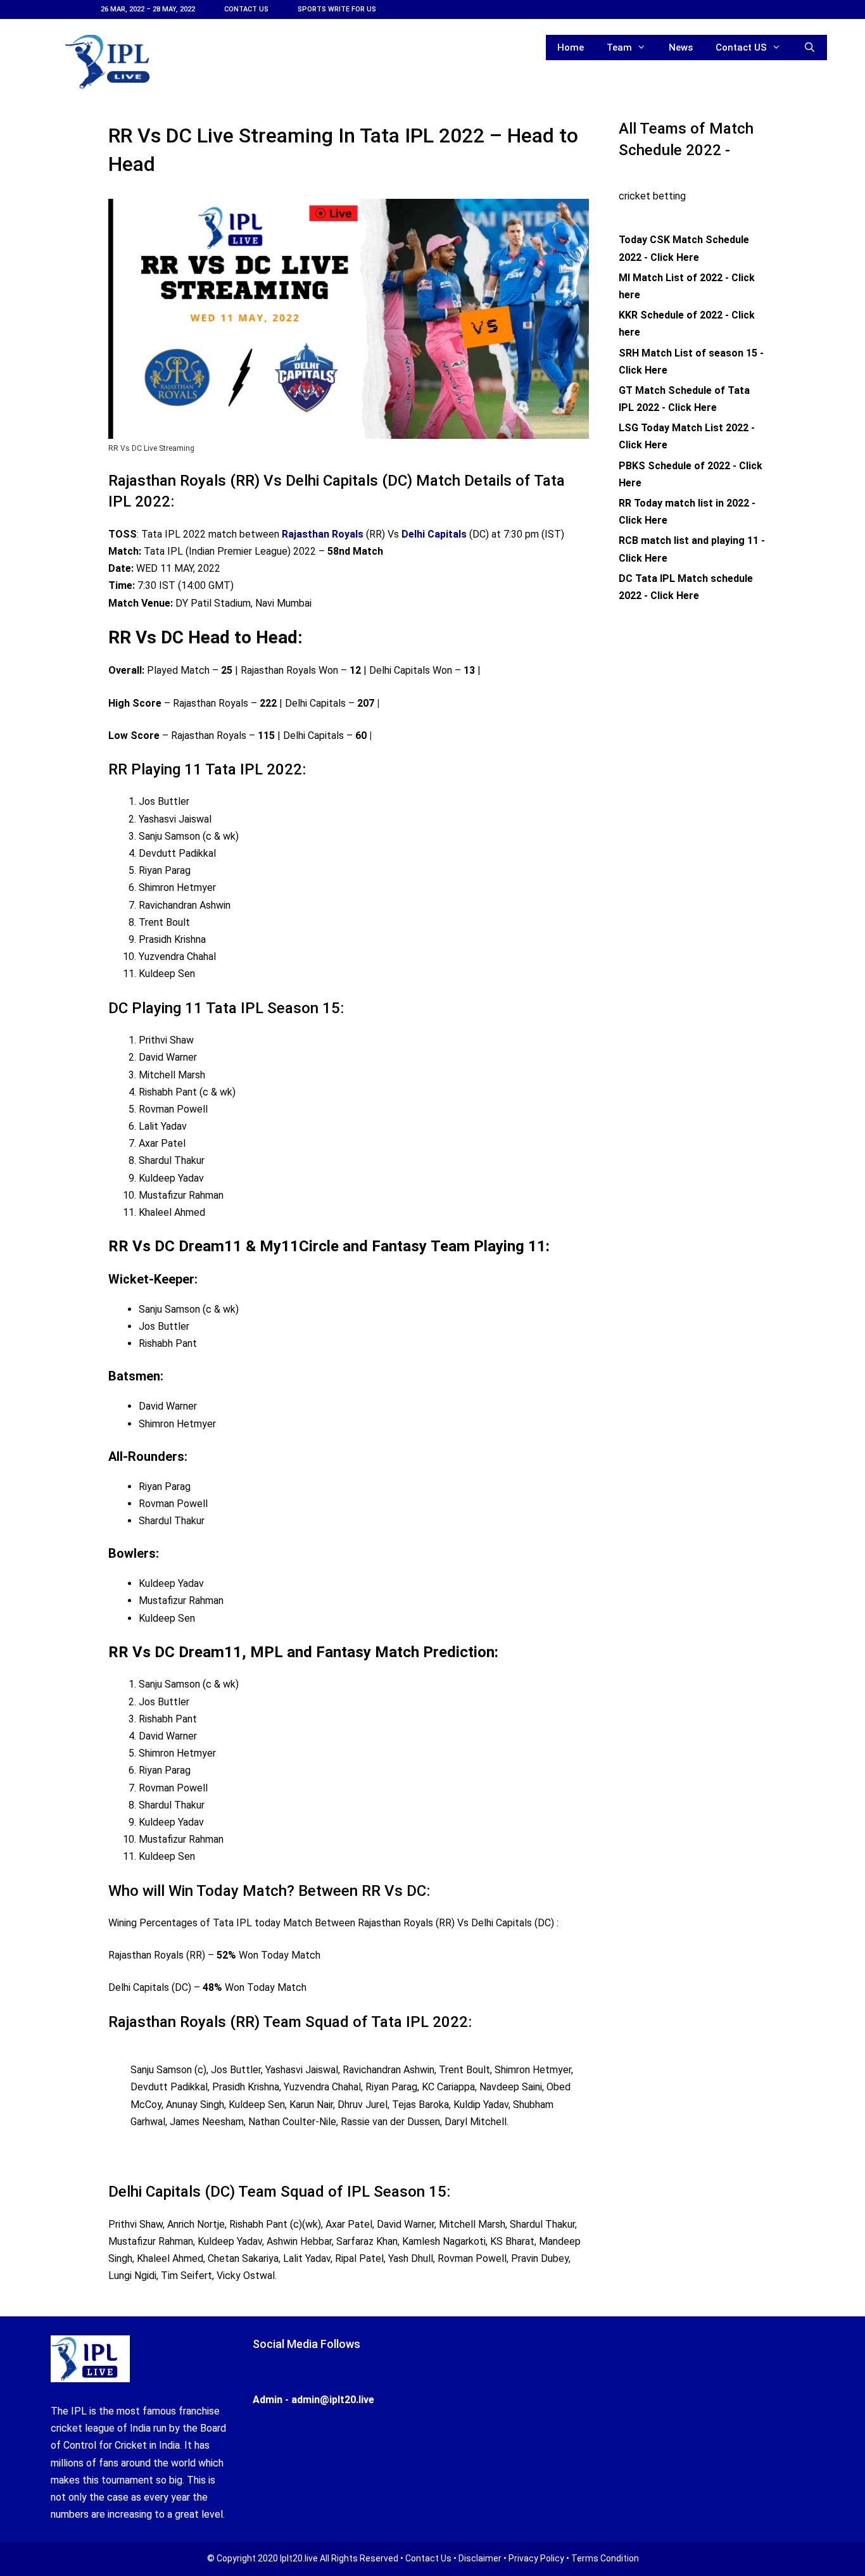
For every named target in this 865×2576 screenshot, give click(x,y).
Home (571, 47)
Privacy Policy (536, 2558)
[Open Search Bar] (810, 47)
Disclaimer (480, 2558)
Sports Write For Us (337, 9)
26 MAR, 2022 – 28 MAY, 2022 (148, 9)
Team (619, 47)
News (681, 47)
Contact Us (428, 2558)
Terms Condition (605, 2558)
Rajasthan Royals (323, 534)
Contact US (246, 9)
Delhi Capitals (434, 534)
